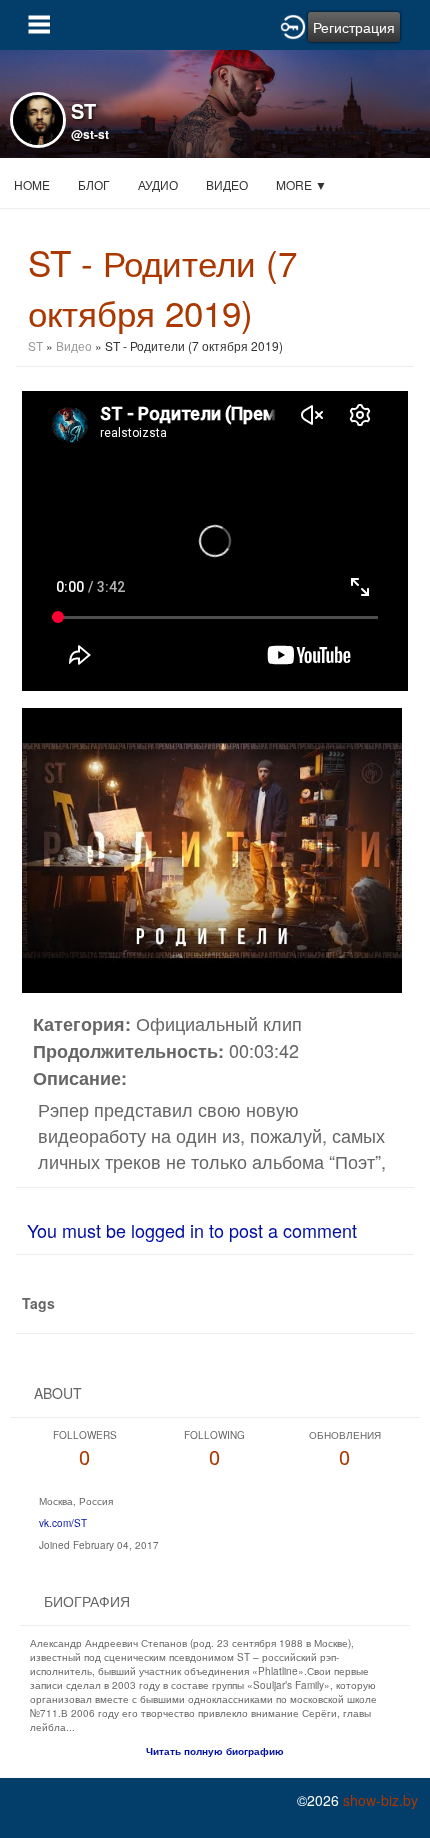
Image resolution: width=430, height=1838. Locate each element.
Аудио (158, 184)
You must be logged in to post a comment (192, 1230)
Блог (94, 184)
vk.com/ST (63, 1523)
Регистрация (354, 27)
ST (37, 345)
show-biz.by (380, 1800)
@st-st (90, 134)
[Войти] (293, 25)
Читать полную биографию (215, 1751)
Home (32, 184)
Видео (227, 184)
